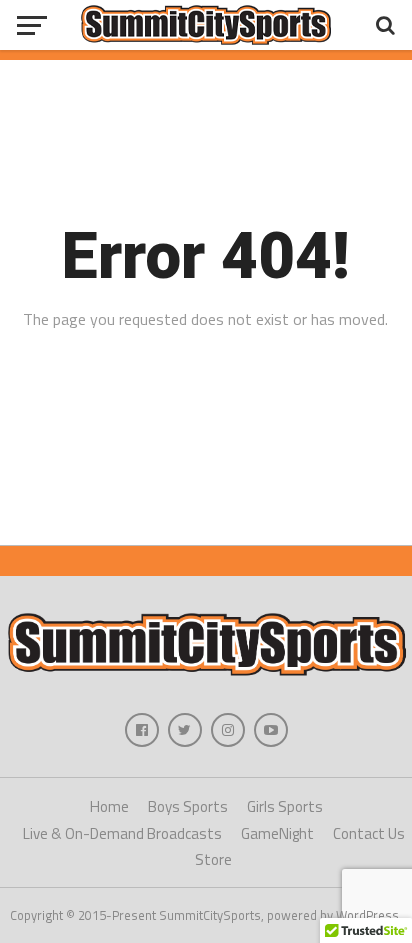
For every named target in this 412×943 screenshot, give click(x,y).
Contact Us (369, 833)
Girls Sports (285, 806)
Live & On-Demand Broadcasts (122, 833)
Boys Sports (188, 806)
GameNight (277, 833)
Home (109, 806)
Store (213, 859)
